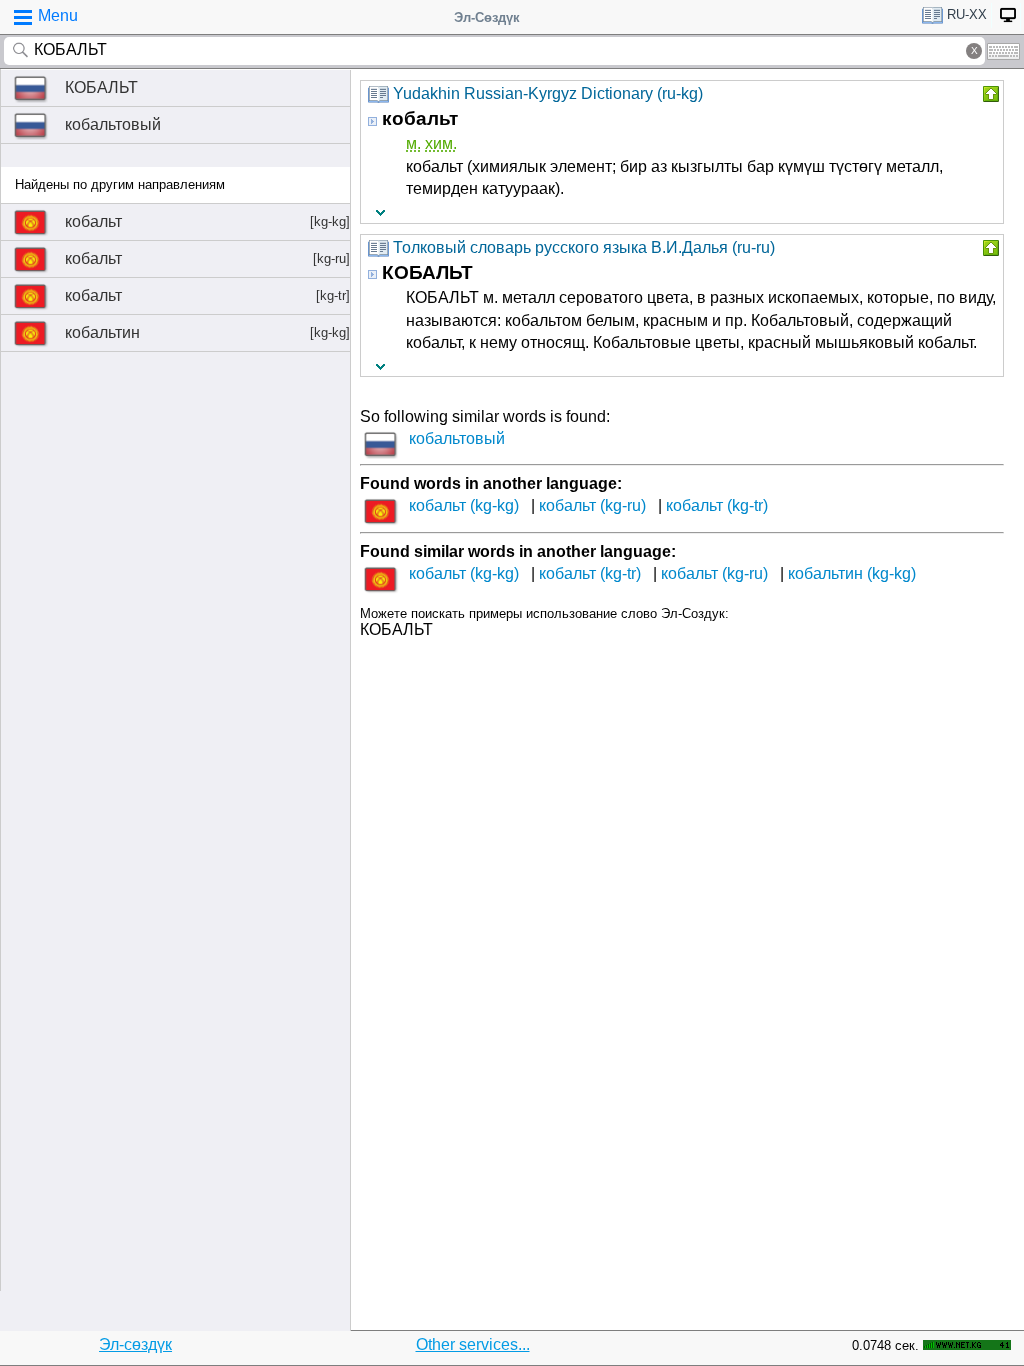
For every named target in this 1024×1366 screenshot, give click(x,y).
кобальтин (207, 332)
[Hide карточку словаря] (989, 94)
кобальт (207, 221)
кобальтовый (113, 124)
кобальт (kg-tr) (717, 505)
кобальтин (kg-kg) (852, 573)
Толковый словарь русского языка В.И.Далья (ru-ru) (584, 247)
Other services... (473, 1344)
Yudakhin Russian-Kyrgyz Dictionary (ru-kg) (548, 93)
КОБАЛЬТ (101, 87)
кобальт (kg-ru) (592, 505)
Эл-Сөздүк (487, 17)
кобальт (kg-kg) (464, 505)
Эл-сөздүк (135, 1344)
